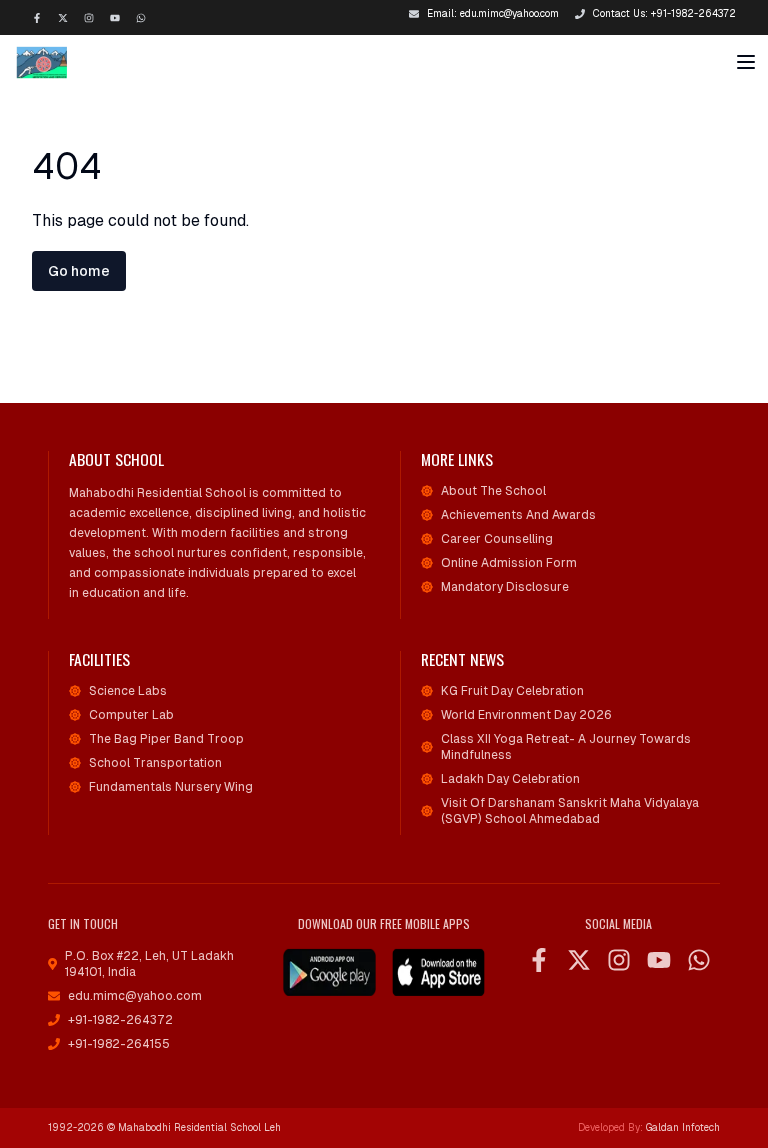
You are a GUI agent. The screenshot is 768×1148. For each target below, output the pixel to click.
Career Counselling (497, 539)
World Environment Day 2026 (526, 715)
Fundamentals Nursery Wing (171, 787)
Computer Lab (131, 715)
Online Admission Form (509, 563)
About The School (493, 491)
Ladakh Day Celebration (510, 779)
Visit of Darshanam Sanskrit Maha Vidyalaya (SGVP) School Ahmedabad (570, 811)
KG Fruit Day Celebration (512, 691)
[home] (61, 62)
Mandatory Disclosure (505, 587)
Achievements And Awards (518, 515)
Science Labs (128, 691)
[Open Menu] (746, 62)
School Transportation (155, 763)
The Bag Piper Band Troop (166, 739)
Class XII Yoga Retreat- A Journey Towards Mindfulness (566, 747)
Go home (79, 271)
